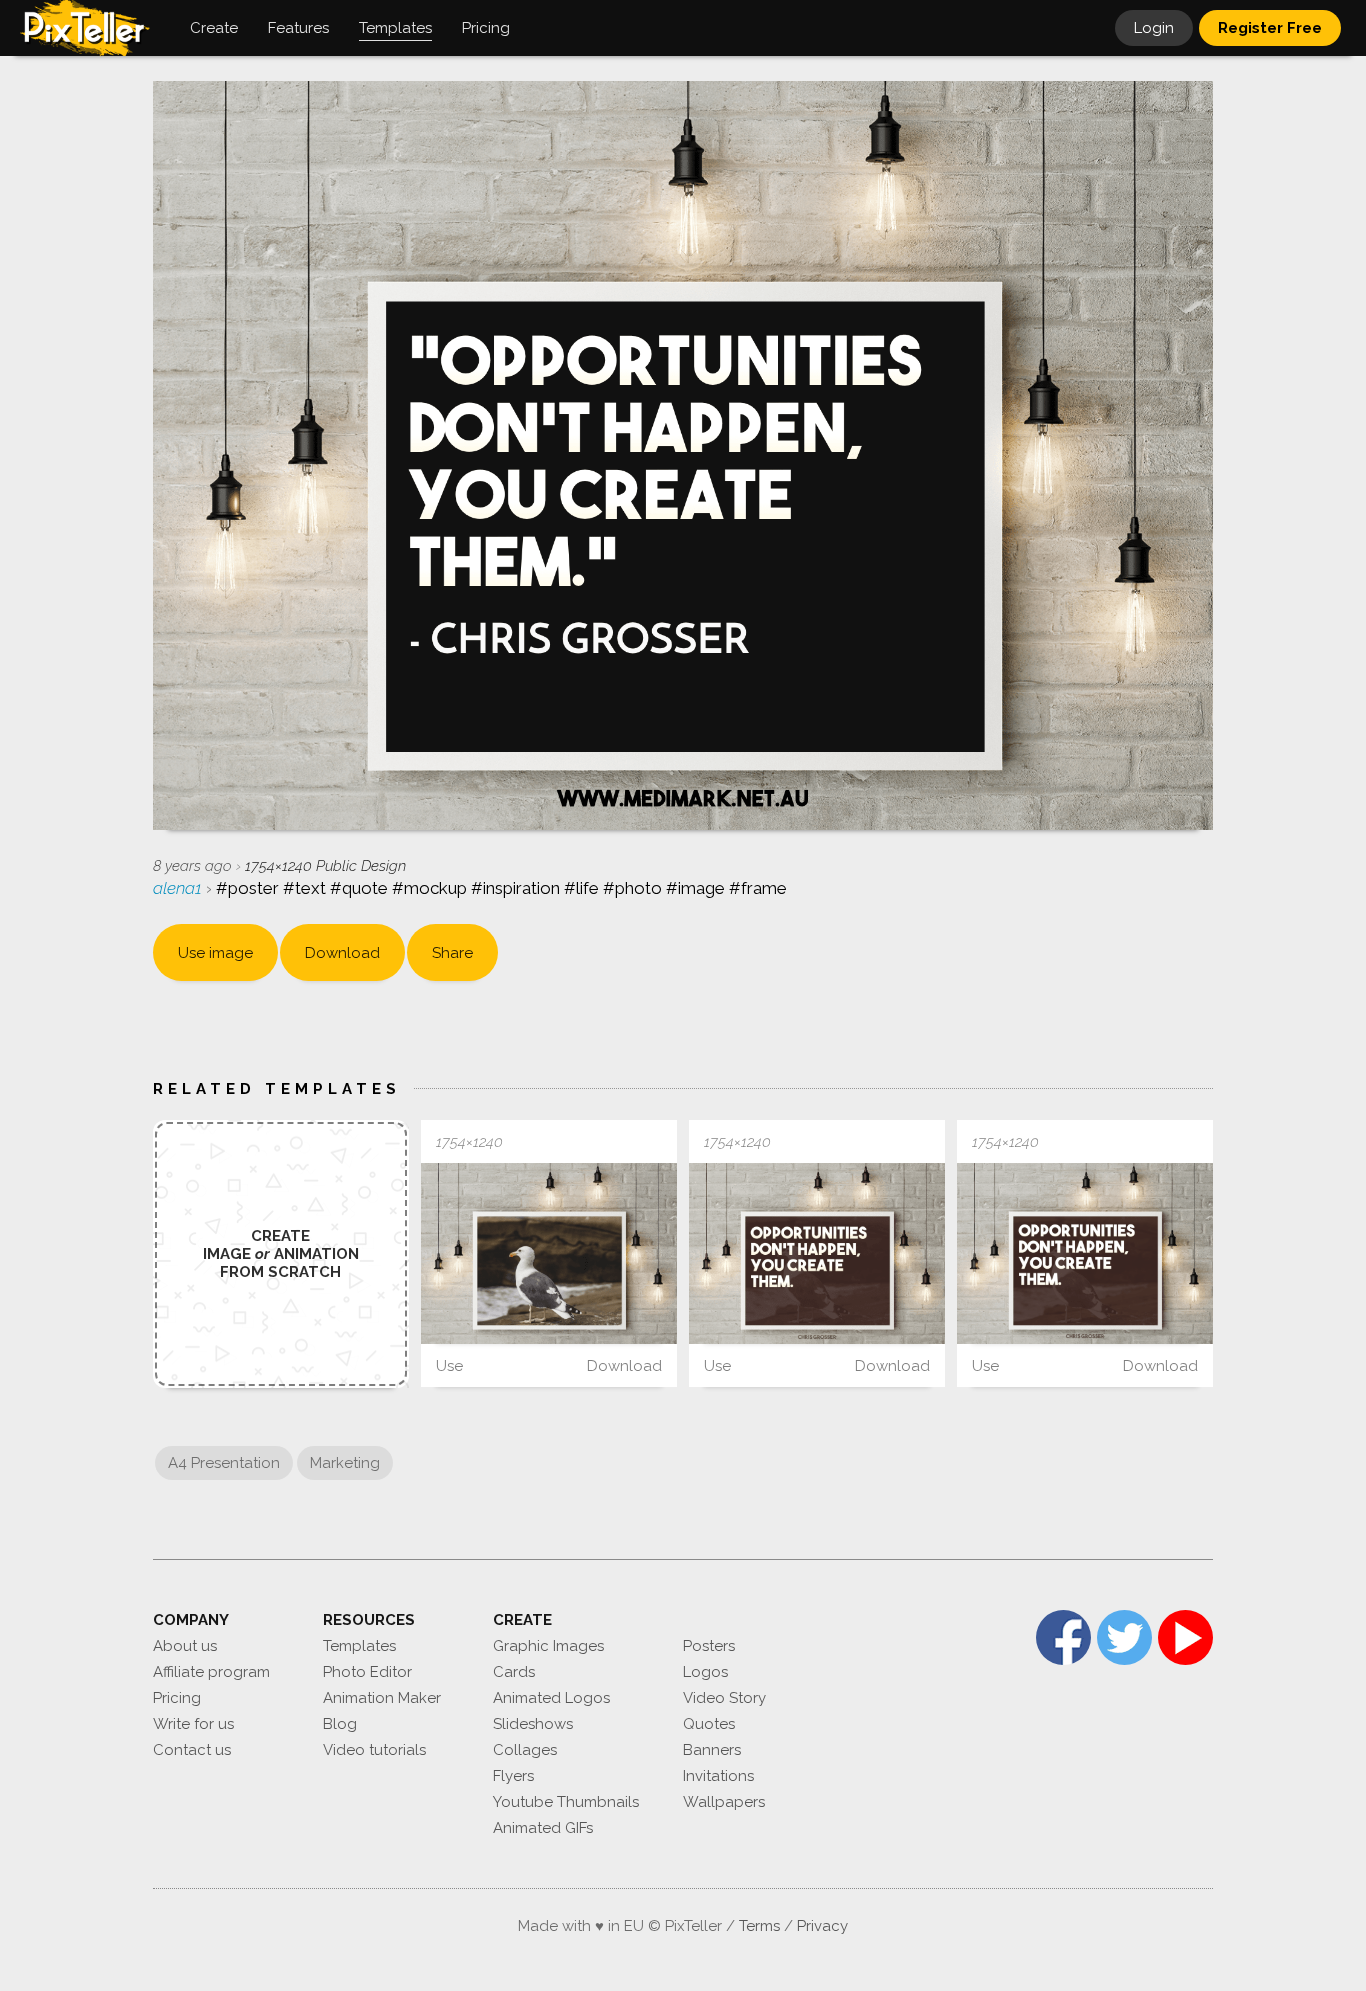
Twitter (1124, 1637)
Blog (340, 1724)
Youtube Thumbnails (566, 1802)
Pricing (177, 1698)
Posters (709, 1646)
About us (185, 1646)
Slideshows (533, 1724)
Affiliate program (211, 1672)
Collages (525, 1750)
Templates (359, 1646)
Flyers (513, 1776)
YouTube (1185, 1637)
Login (1154, 28)
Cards (514, 1672)
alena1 (179, 888)
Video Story (724, 1698)
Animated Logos (551, 1698)
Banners (712, 1750)
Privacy (822, 1926)
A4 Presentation (224, 1463)
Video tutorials (374, 1750)
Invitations (718, 1776)
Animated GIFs (543, 1828)
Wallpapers (724, 1802)
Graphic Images (548, 1646)
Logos (705, 1672)
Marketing (345, 1463)
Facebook (1063, 1637)
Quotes (709, 1724)
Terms (759, 1926)
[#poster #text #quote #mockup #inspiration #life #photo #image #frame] (817, 1253)
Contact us (192, 1750)
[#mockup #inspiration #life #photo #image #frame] (549, 1253)
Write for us (193, 1724)
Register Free (1270, 28)
